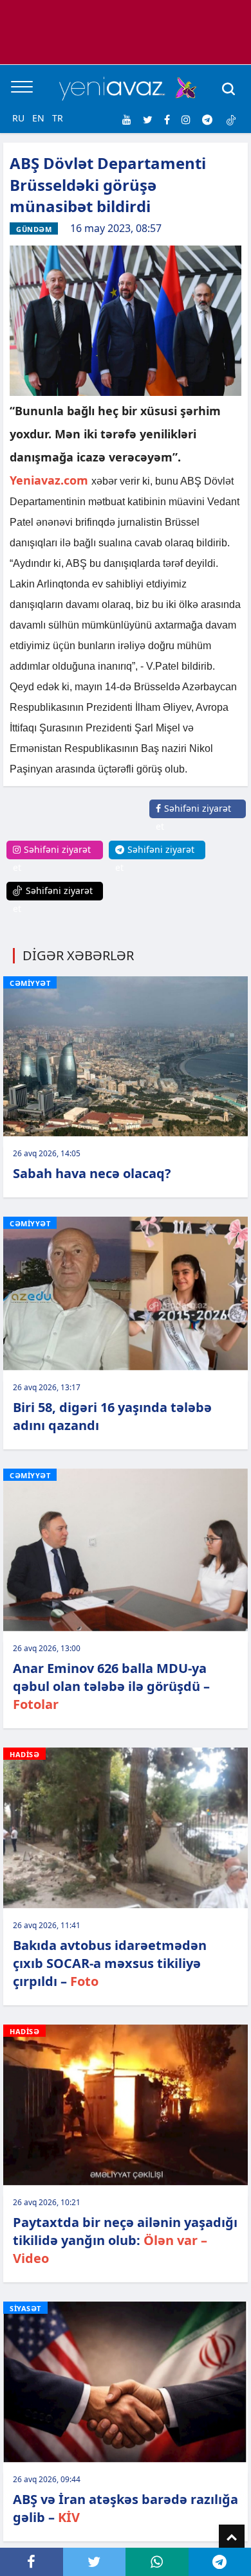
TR (58, 118)
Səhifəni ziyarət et (193, 817)
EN (38, 118)
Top (232, 2537)
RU (18, 118)
